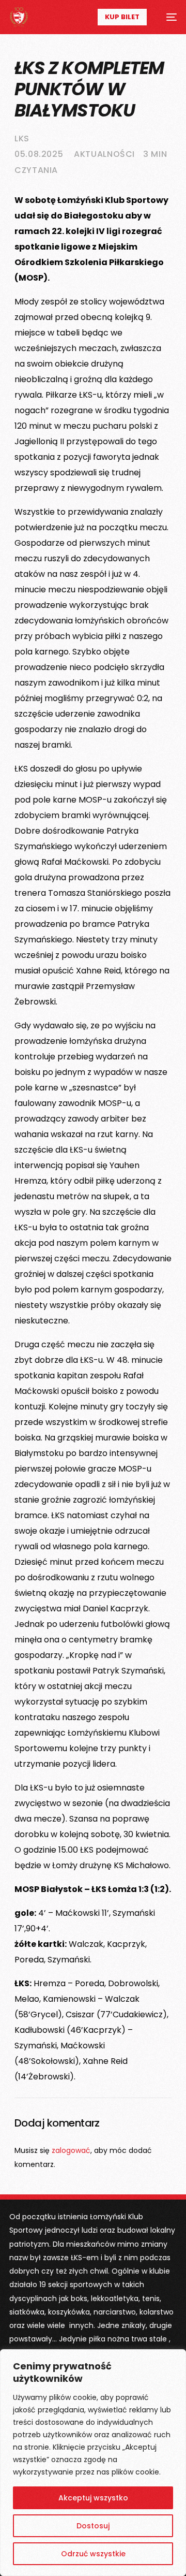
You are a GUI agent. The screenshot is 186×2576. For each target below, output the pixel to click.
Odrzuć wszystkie (93, 2554)
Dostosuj (93, 2526)
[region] (93, 2463)
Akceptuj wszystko (93, 2498)
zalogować (71, 2150)
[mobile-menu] (167, 17)
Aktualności (104, 154)
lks (22, 139)
